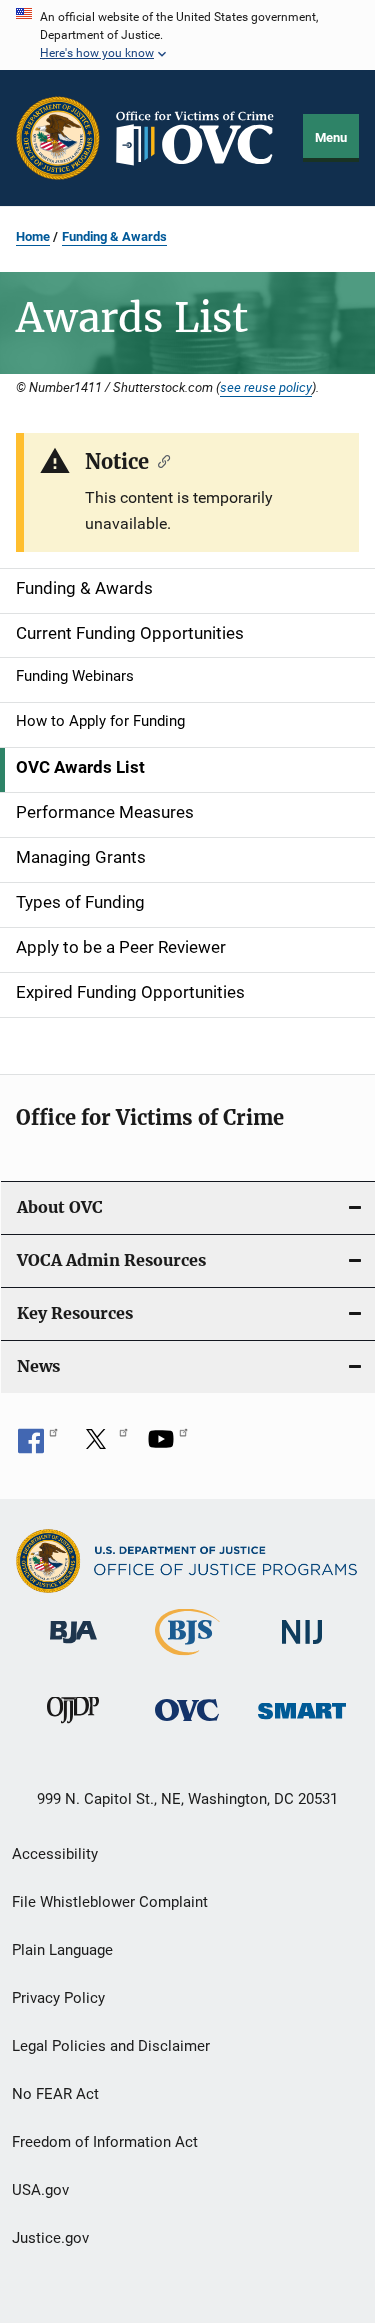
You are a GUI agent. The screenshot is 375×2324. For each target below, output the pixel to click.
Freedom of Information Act (105, 2142)
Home (33, 236)
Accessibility (55, 1854)
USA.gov (40, 2190)
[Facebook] (38, 1446)
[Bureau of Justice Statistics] (187, 1659)
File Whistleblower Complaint (110, 1902)
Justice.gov (50, 2238)
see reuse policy (266, 387)
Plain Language (62, 1950)
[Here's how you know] (187, 35)
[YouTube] (168, 1446)
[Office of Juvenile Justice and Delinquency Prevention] (73, 1727)
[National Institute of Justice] (302, 1647)
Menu (331, 137)
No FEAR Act (55, 2094)
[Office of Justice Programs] (58, 138)
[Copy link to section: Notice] (159, 460)
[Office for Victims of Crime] (187, 1724)
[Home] (202, 138)
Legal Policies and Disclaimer (111, 2046)
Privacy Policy (58, 1998)
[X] (103, 1446)
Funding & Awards (114, 236)
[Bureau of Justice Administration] (73, 1647)
